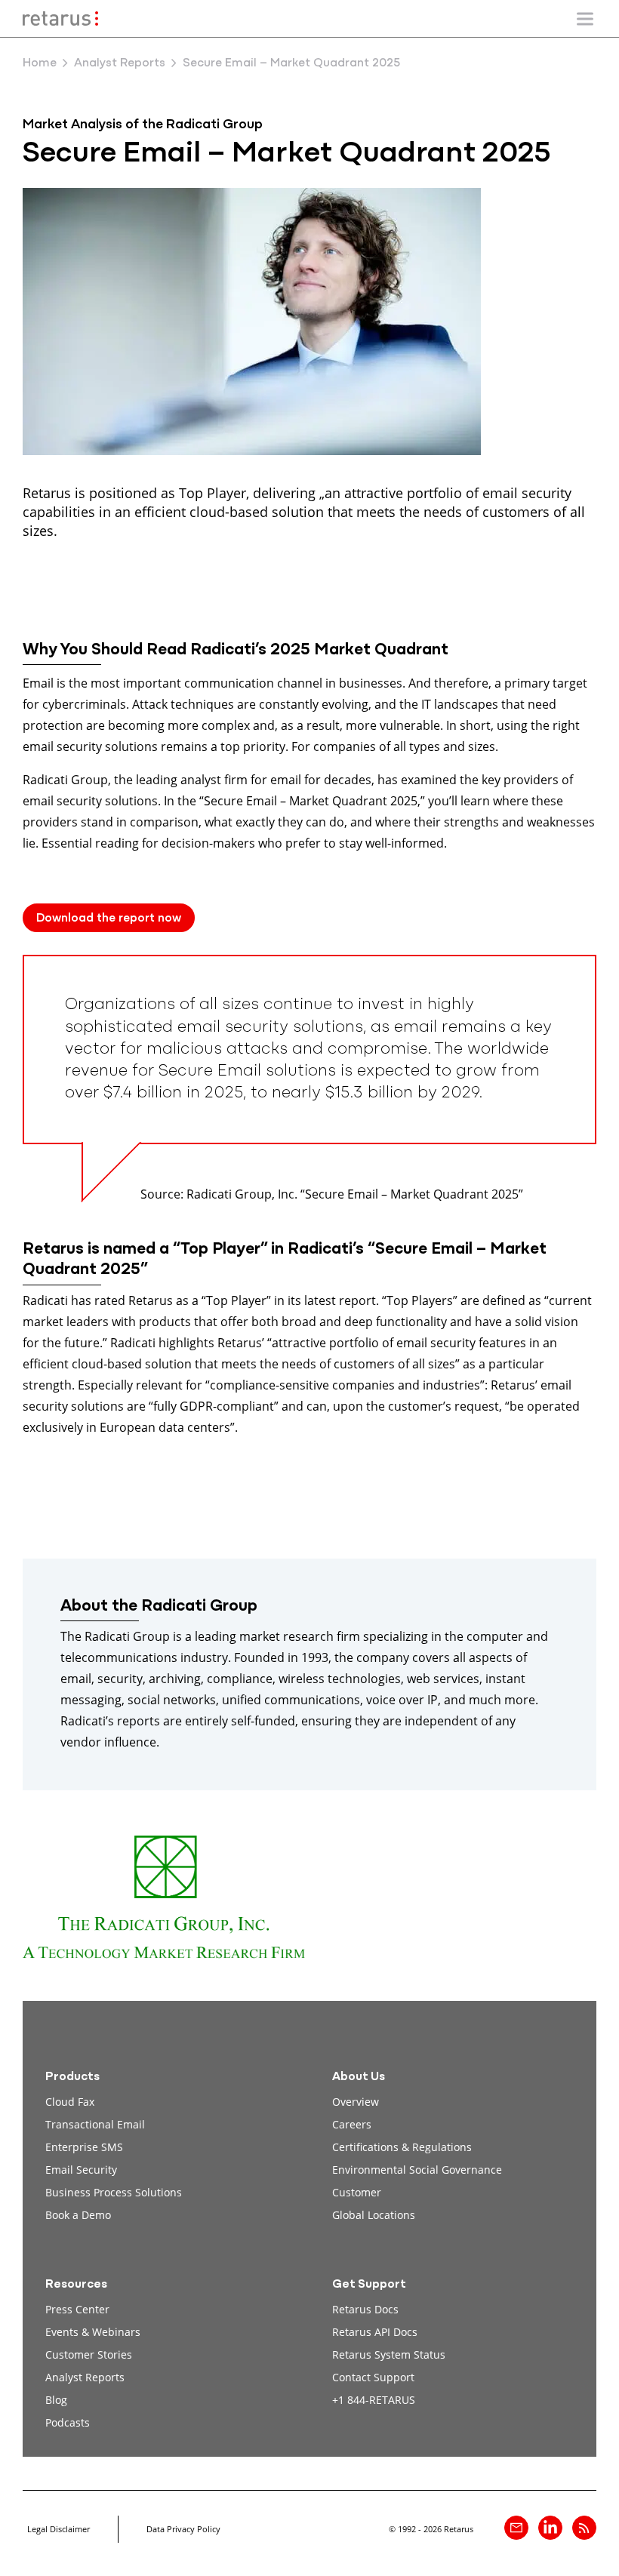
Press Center (77, 2309)
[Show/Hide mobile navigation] (585, 19)
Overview (356, 2102)
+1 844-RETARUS (374, 2400)
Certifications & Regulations (402, 2147)
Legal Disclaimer (59, 2529)
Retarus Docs (365, 2309)
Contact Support (373, 2377)
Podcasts (68, 2422)
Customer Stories (89, 2354)
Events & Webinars (93, 2332)
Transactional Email (95, 2124)
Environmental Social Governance (417, 2170)
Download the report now (109, 919)
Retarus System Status (389, 2354)
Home (40, 63)
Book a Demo (78, 2215)
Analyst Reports (120, 63)
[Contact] (516, 2528)
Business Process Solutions (114, 2192)
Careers (352, 2124)
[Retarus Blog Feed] (584, 2528)
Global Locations (374, 2215)
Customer (357, 2192)
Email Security (81, 2170)
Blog (56, 2400)
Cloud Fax (70, 2102)
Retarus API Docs (375, 2332)
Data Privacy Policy (183, 2529)
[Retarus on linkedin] (550, 2528)
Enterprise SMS (84, 2147)
